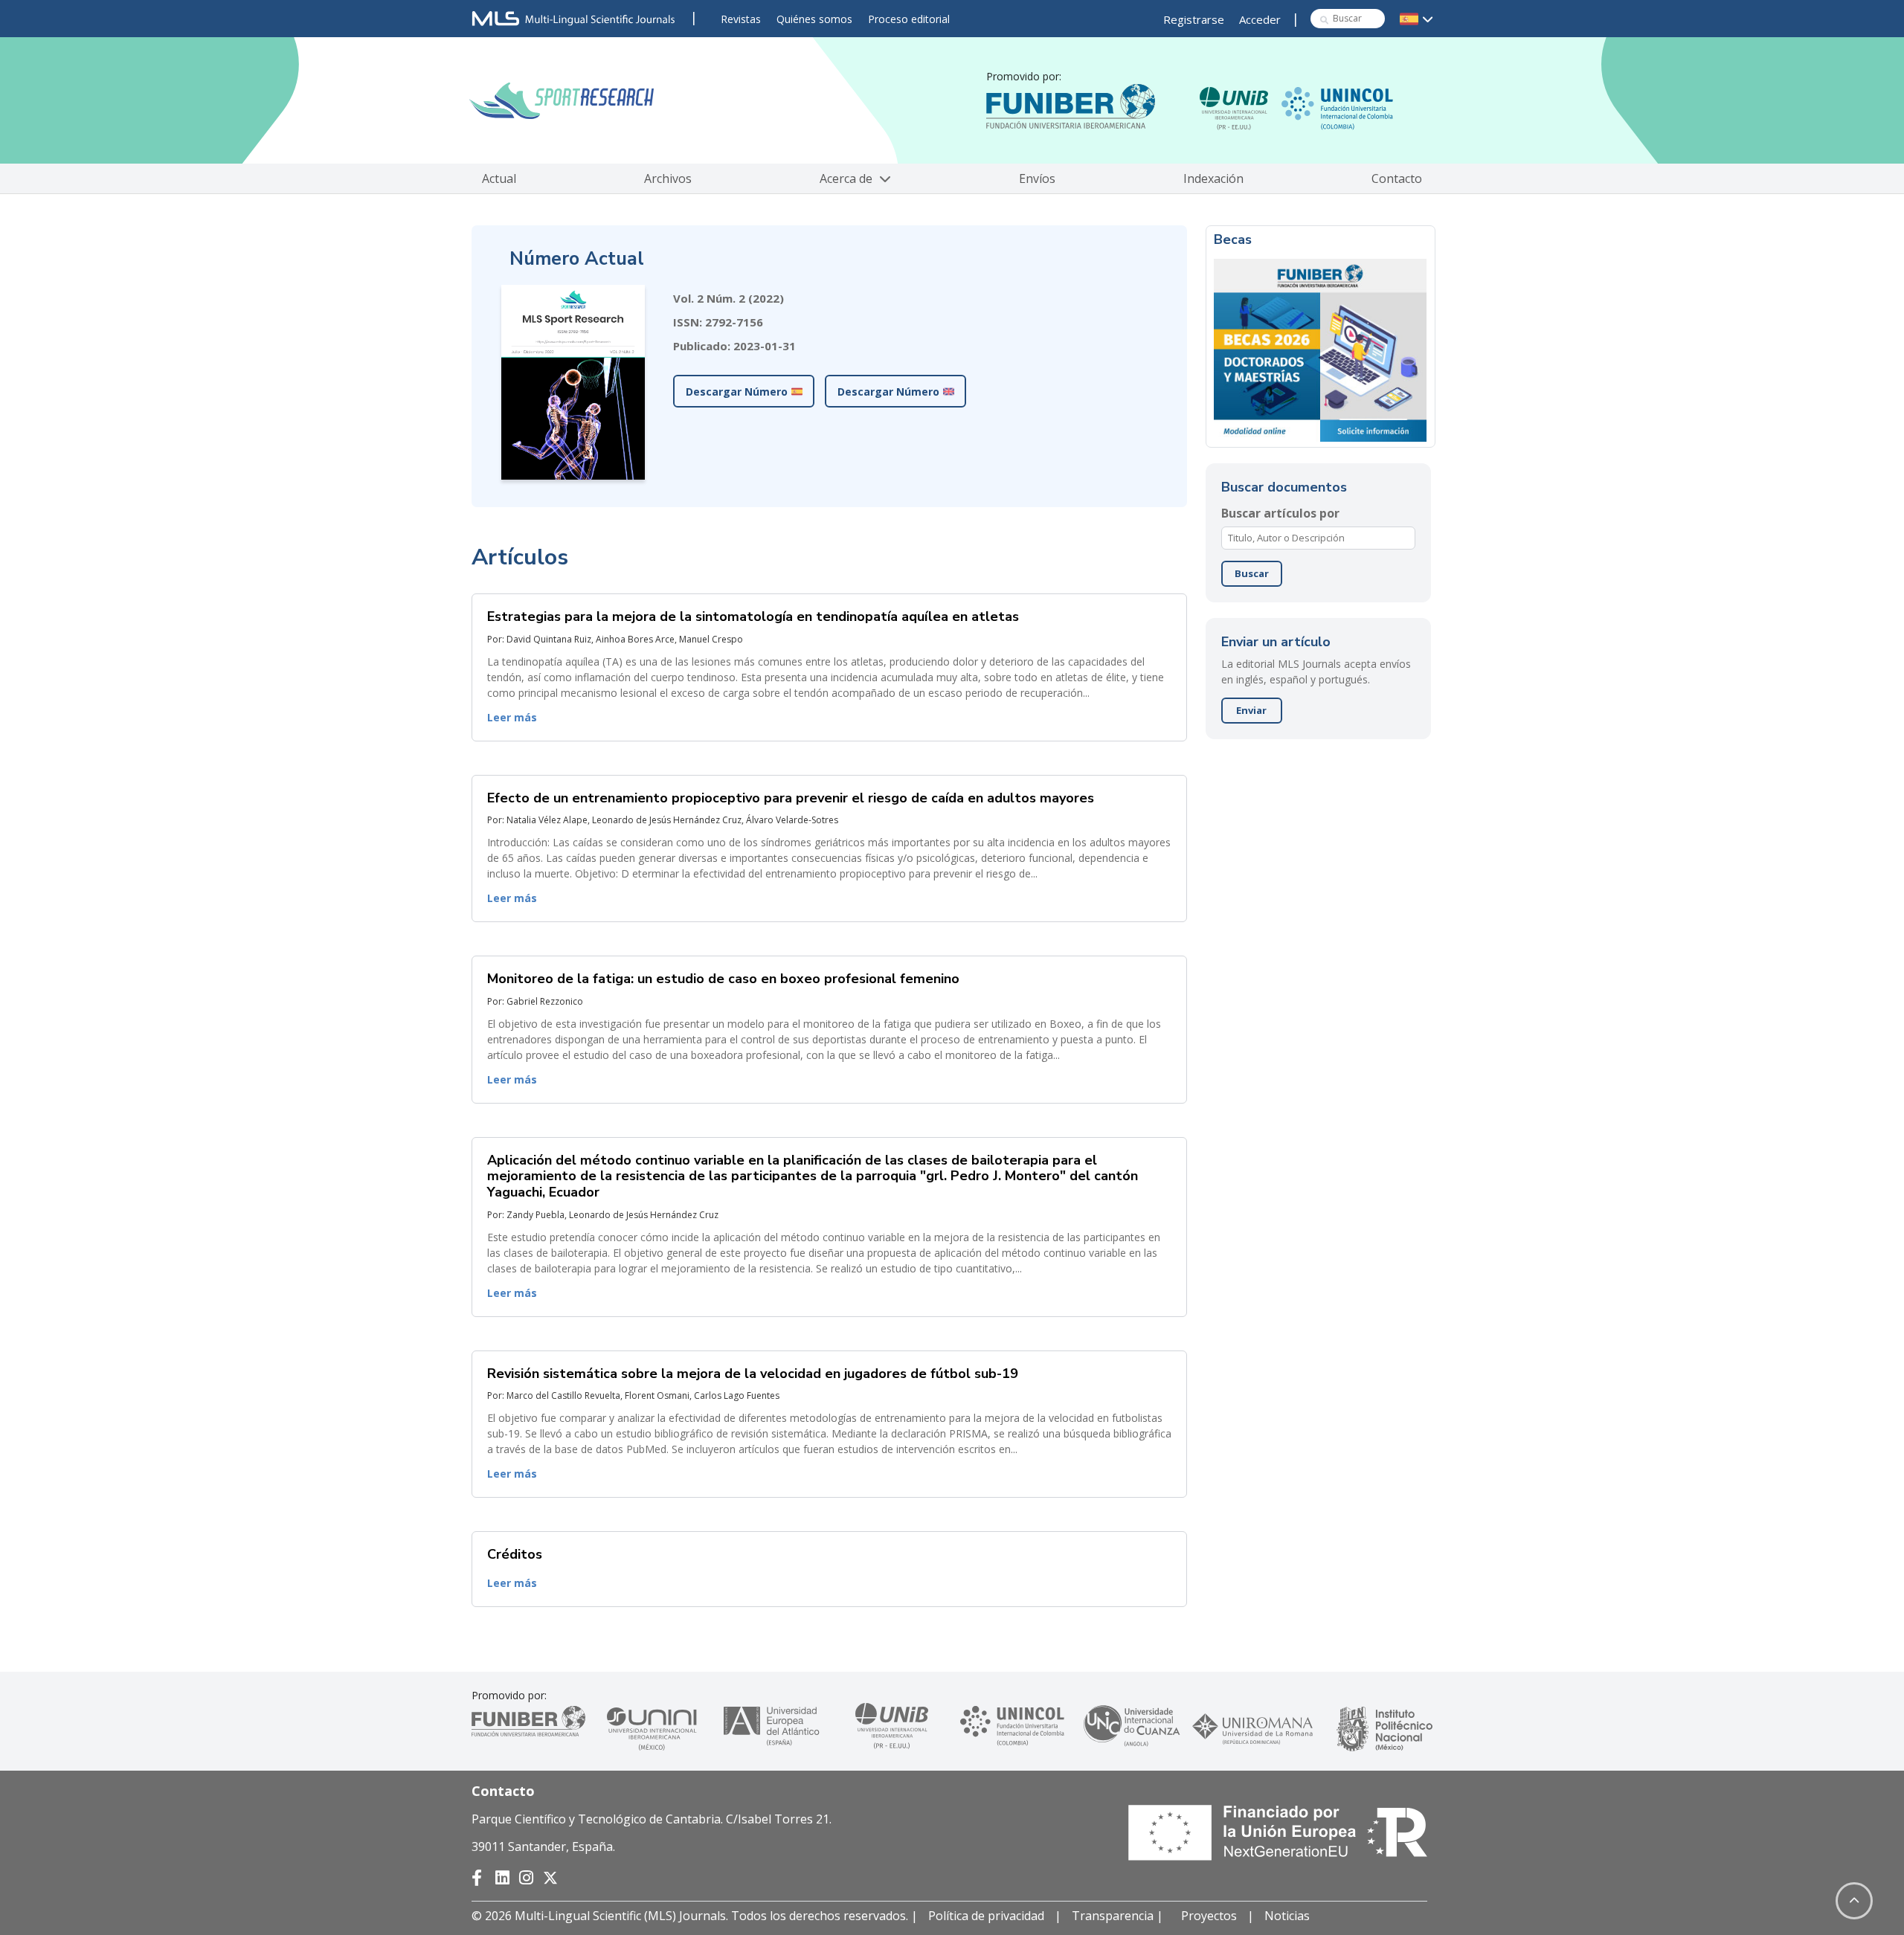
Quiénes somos (814, 19)
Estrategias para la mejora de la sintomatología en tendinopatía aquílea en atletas (753, 616)
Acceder (1260, 19)
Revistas (741, 19)
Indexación (1213, 178)
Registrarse (1194, 19)
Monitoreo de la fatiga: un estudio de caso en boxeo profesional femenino (723, 979)
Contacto (1397, 178)
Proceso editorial (909, 19)
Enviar (1251, 710)
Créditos (515, 1554)
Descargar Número (737, 392)
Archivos (668, 178)
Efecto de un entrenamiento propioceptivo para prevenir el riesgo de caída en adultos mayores (791, 798)
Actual (499, 178)
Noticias (1287, 1916)
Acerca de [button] (848, 178)
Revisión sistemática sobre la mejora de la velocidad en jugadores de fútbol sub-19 (753, 1374)
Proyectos (1209, 1916)
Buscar (1252, 573)
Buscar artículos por (1280, 513)
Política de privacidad (986, 1916)
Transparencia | (1119, 1916)
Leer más (512, 717)
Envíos (1037, 178)
